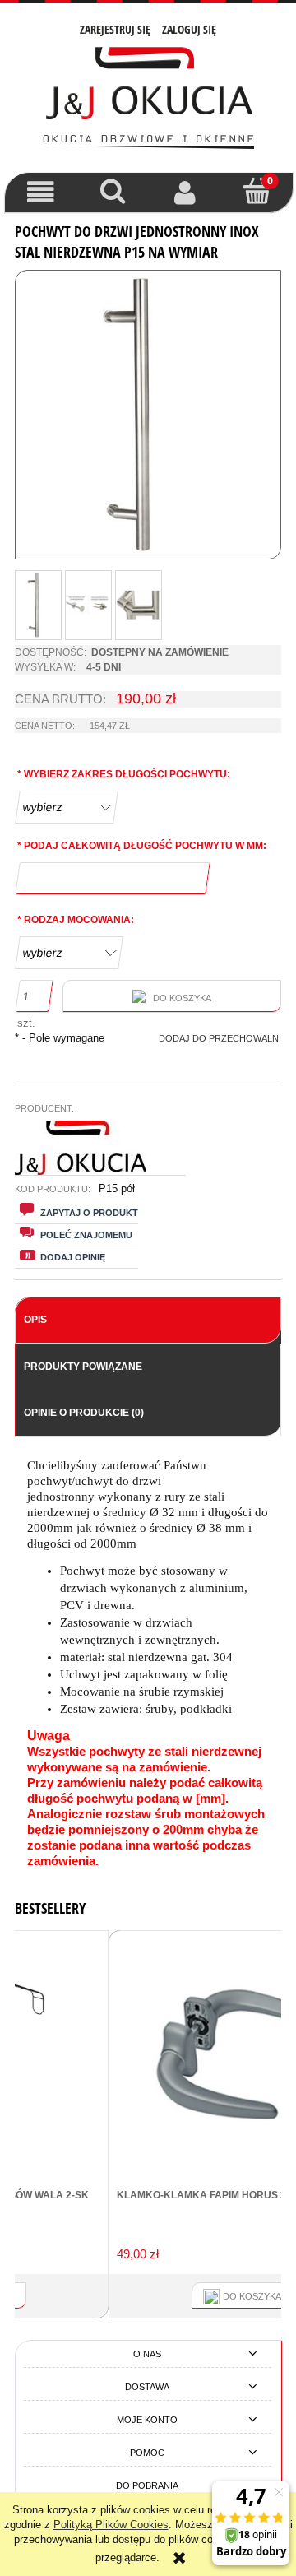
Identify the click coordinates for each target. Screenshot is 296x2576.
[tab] (148, 1320)
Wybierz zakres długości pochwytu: (124, 774)
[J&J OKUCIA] (81, 1147)
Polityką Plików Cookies (111, 2525)
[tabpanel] (148, 1664)
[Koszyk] (257, 191)
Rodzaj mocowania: (76, 920)
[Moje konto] (185, 192)
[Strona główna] (148, 96)
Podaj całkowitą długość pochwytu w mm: (142, 846)
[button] (41, 192)
